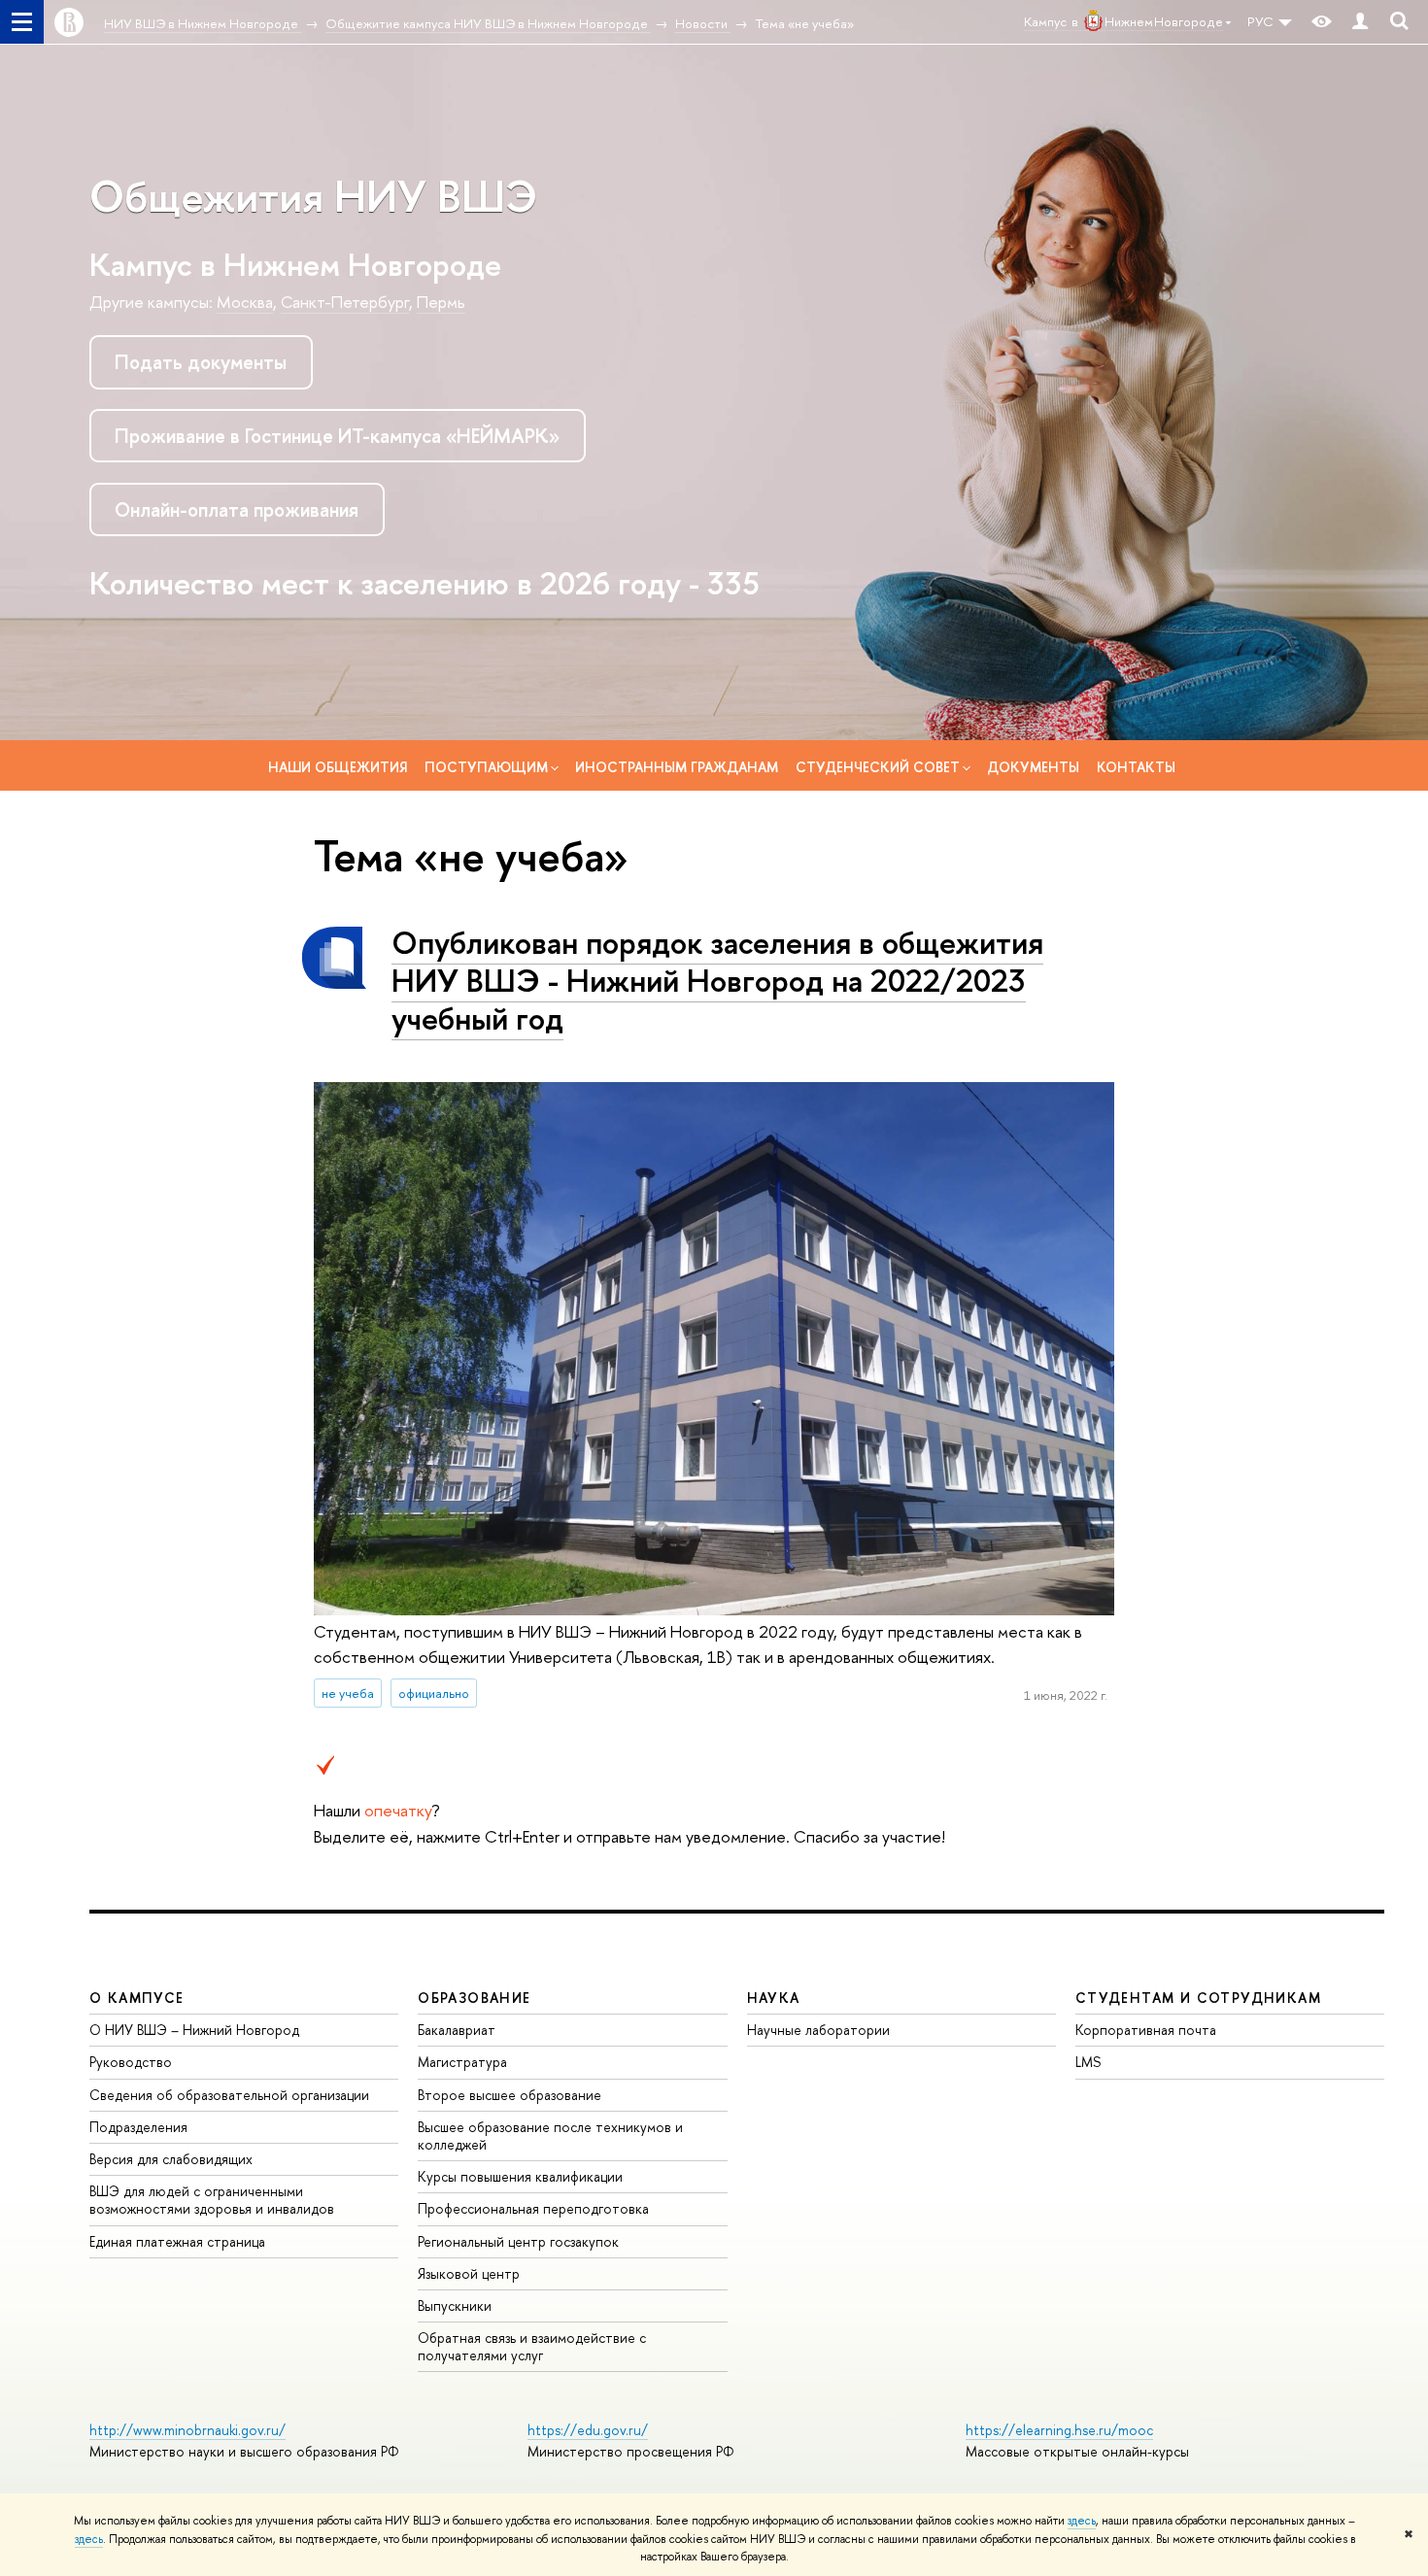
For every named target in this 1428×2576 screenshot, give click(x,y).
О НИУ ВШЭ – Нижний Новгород (194, 2030)
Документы (1033, 767)
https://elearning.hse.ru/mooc (1059, 2430)
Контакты (1136, 767)
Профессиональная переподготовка (533, 2208)
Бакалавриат (457, 2030)
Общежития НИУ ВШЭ (313, 196)
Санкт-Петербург (345, 302)
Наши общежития (338, 767)
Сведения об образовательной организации (229, 2095)
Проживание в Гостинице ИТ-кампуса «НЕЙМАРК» (337, 436)
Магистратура (462, 2062)
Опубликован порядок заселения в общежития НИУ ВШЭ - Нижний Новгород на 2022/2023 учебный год (717, 980)
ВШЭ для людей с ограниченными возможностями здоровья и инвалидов (212, 2200)
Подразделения (138, 2127)
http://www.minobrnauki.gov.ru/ (187, 2430)
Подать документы (201, 362)
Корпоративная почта (1146, 2030)
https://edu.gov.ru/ (588, 2430)
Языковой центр (469, 2273)
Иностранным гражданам (677, 767)
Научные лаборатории (818, 2030)
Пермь (441, 302)
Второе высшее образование (510, 2095)
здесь (1082, 2521)
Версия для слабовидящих (171, 2159)
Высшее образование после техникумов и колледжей (550, 2135)
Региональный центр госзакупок (518, 2241)
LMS (1088, 2062)
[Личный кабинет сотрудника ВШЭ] (1360, 22)
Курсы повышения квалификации (520, 2176)
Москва (245, 302)
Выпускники (455, 2305)
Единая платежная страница (177, 2241)
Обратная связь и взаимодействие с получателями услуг (532, 2346)
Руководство (131, 2062)
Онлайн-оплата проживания (237, 509)
